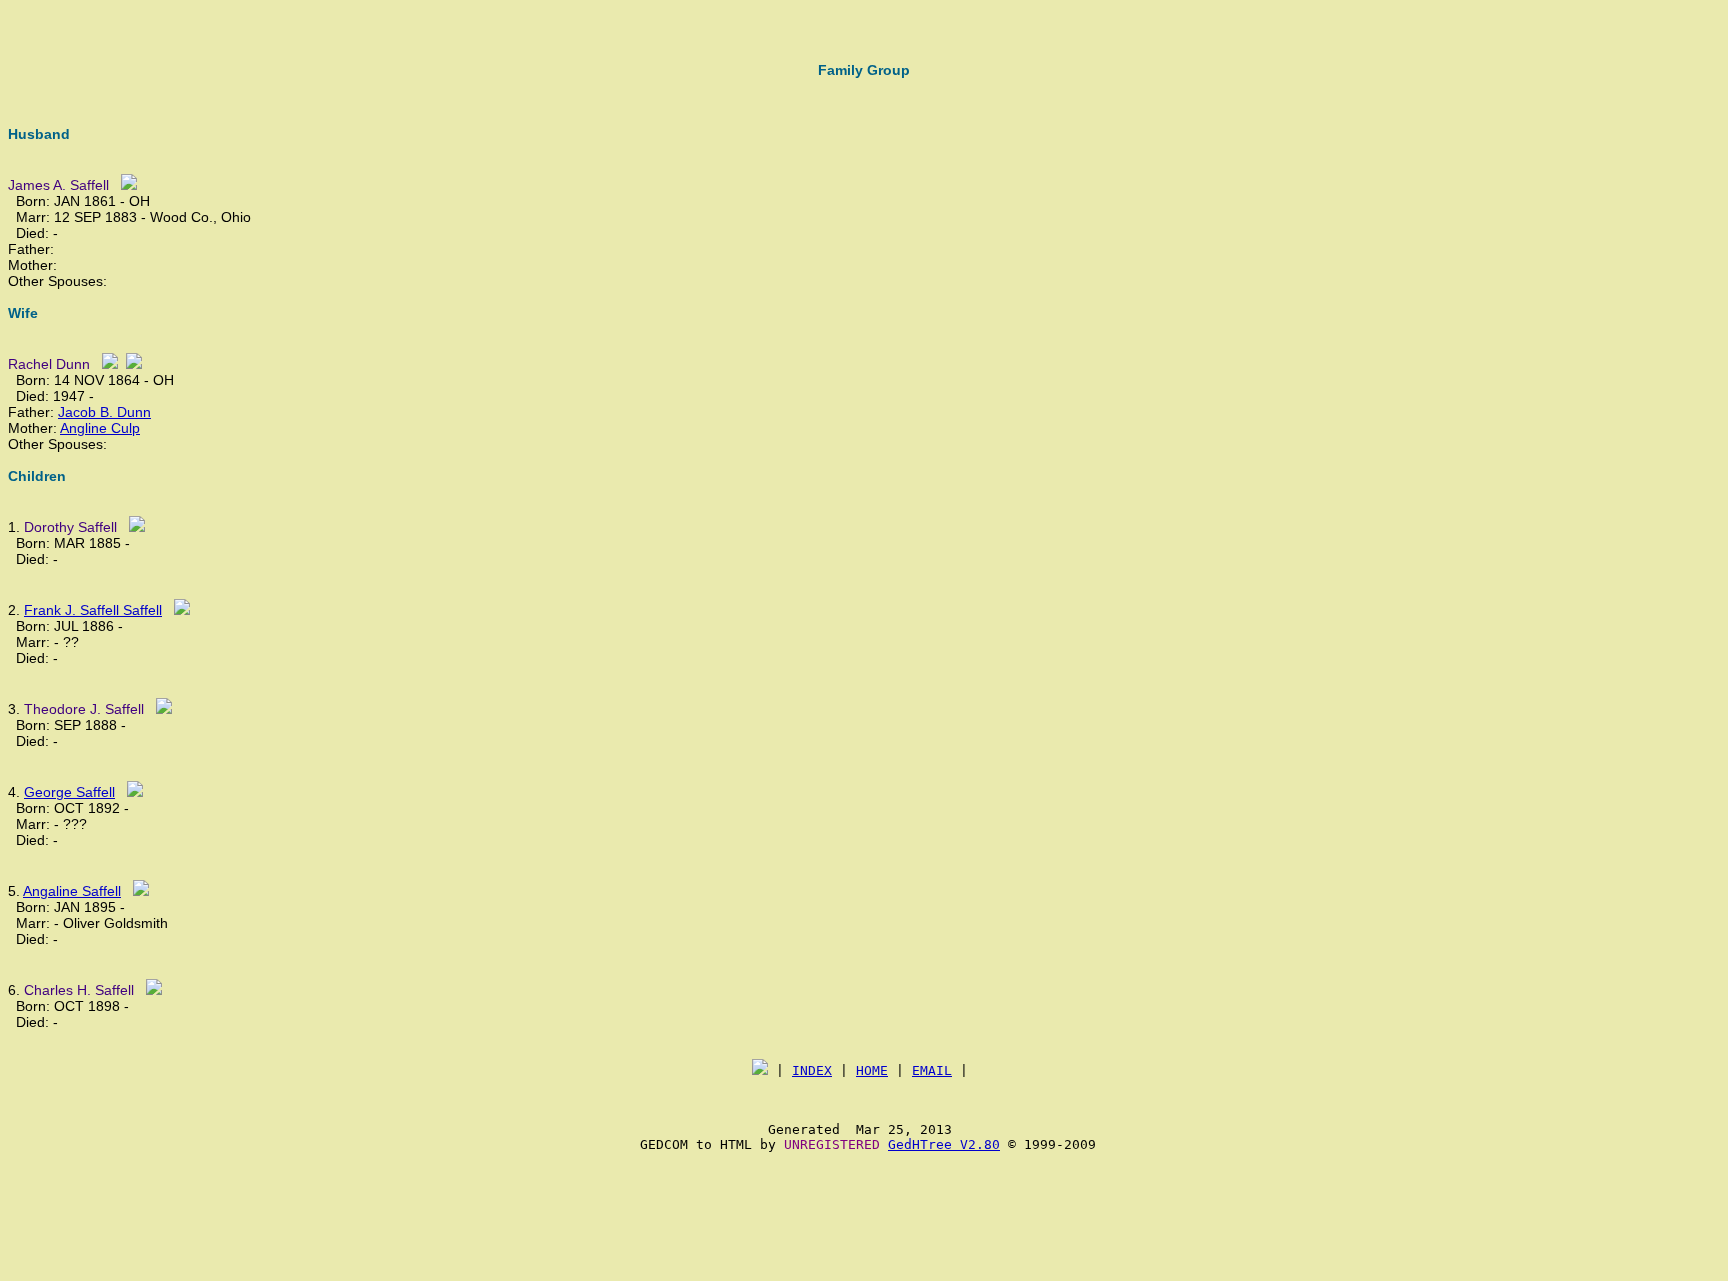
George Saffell (69, 792)
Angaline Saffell (72, 891)
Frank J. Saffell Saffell (93, 610)
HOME (872, 1070)
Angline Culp (100, 428)
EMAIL (932, 1070)
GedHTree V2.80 (944, 1144)
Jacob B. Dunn (104, 412)
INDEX (812, 1070)
